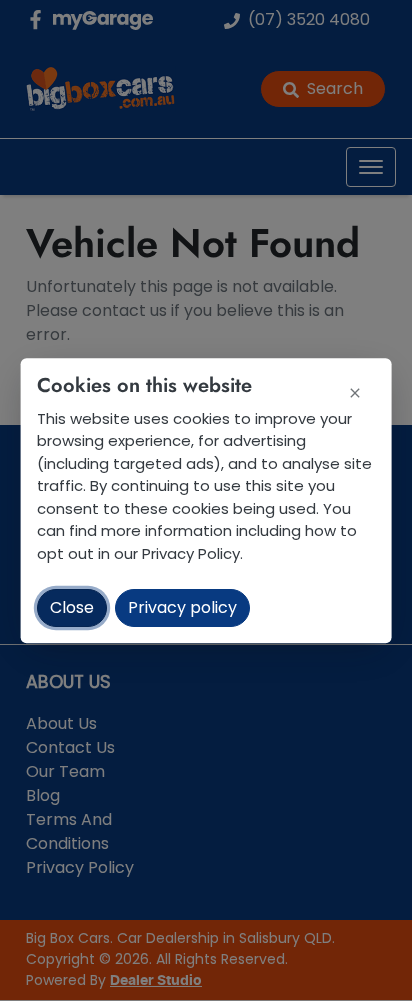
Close (72, 607)
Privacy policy (182, 607)
